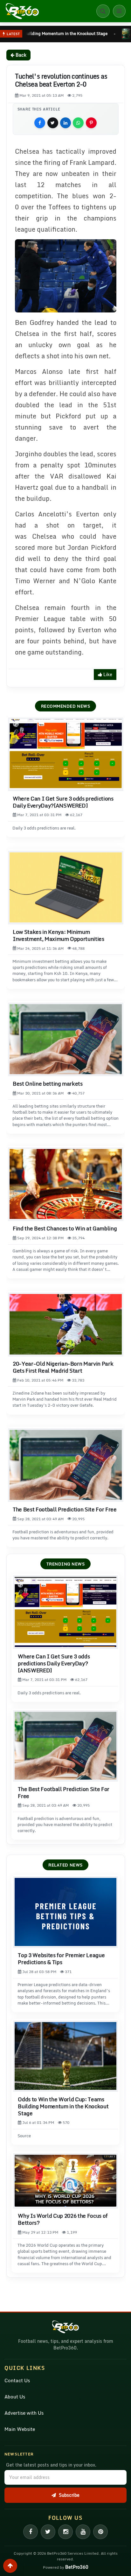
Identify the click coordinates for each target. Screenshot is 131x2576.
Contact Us (17, 2380)
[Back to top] (10, 2566)
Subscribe (69, 2495)
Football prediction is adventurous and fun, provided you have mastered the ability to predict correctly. (63, 1535)
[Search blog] (103, 11)
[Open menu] (119, 11)
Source (24, 2136)
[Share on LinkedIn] (65, 123)
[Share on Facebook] (40, 123)
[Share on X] (53, 123)
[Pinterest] (100, 2532)
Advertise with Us (24, 2413)
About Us (15, 2397)
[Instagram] (65, 2532)
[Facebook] (31, 2532)
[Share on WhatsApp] (78, 123)
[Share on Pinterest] (91, 123)
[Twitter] (48, 2532)
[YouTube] (83, 2532)
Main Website (20, 2429)
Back (20, 55)
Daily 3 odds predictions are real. (44, 828)
